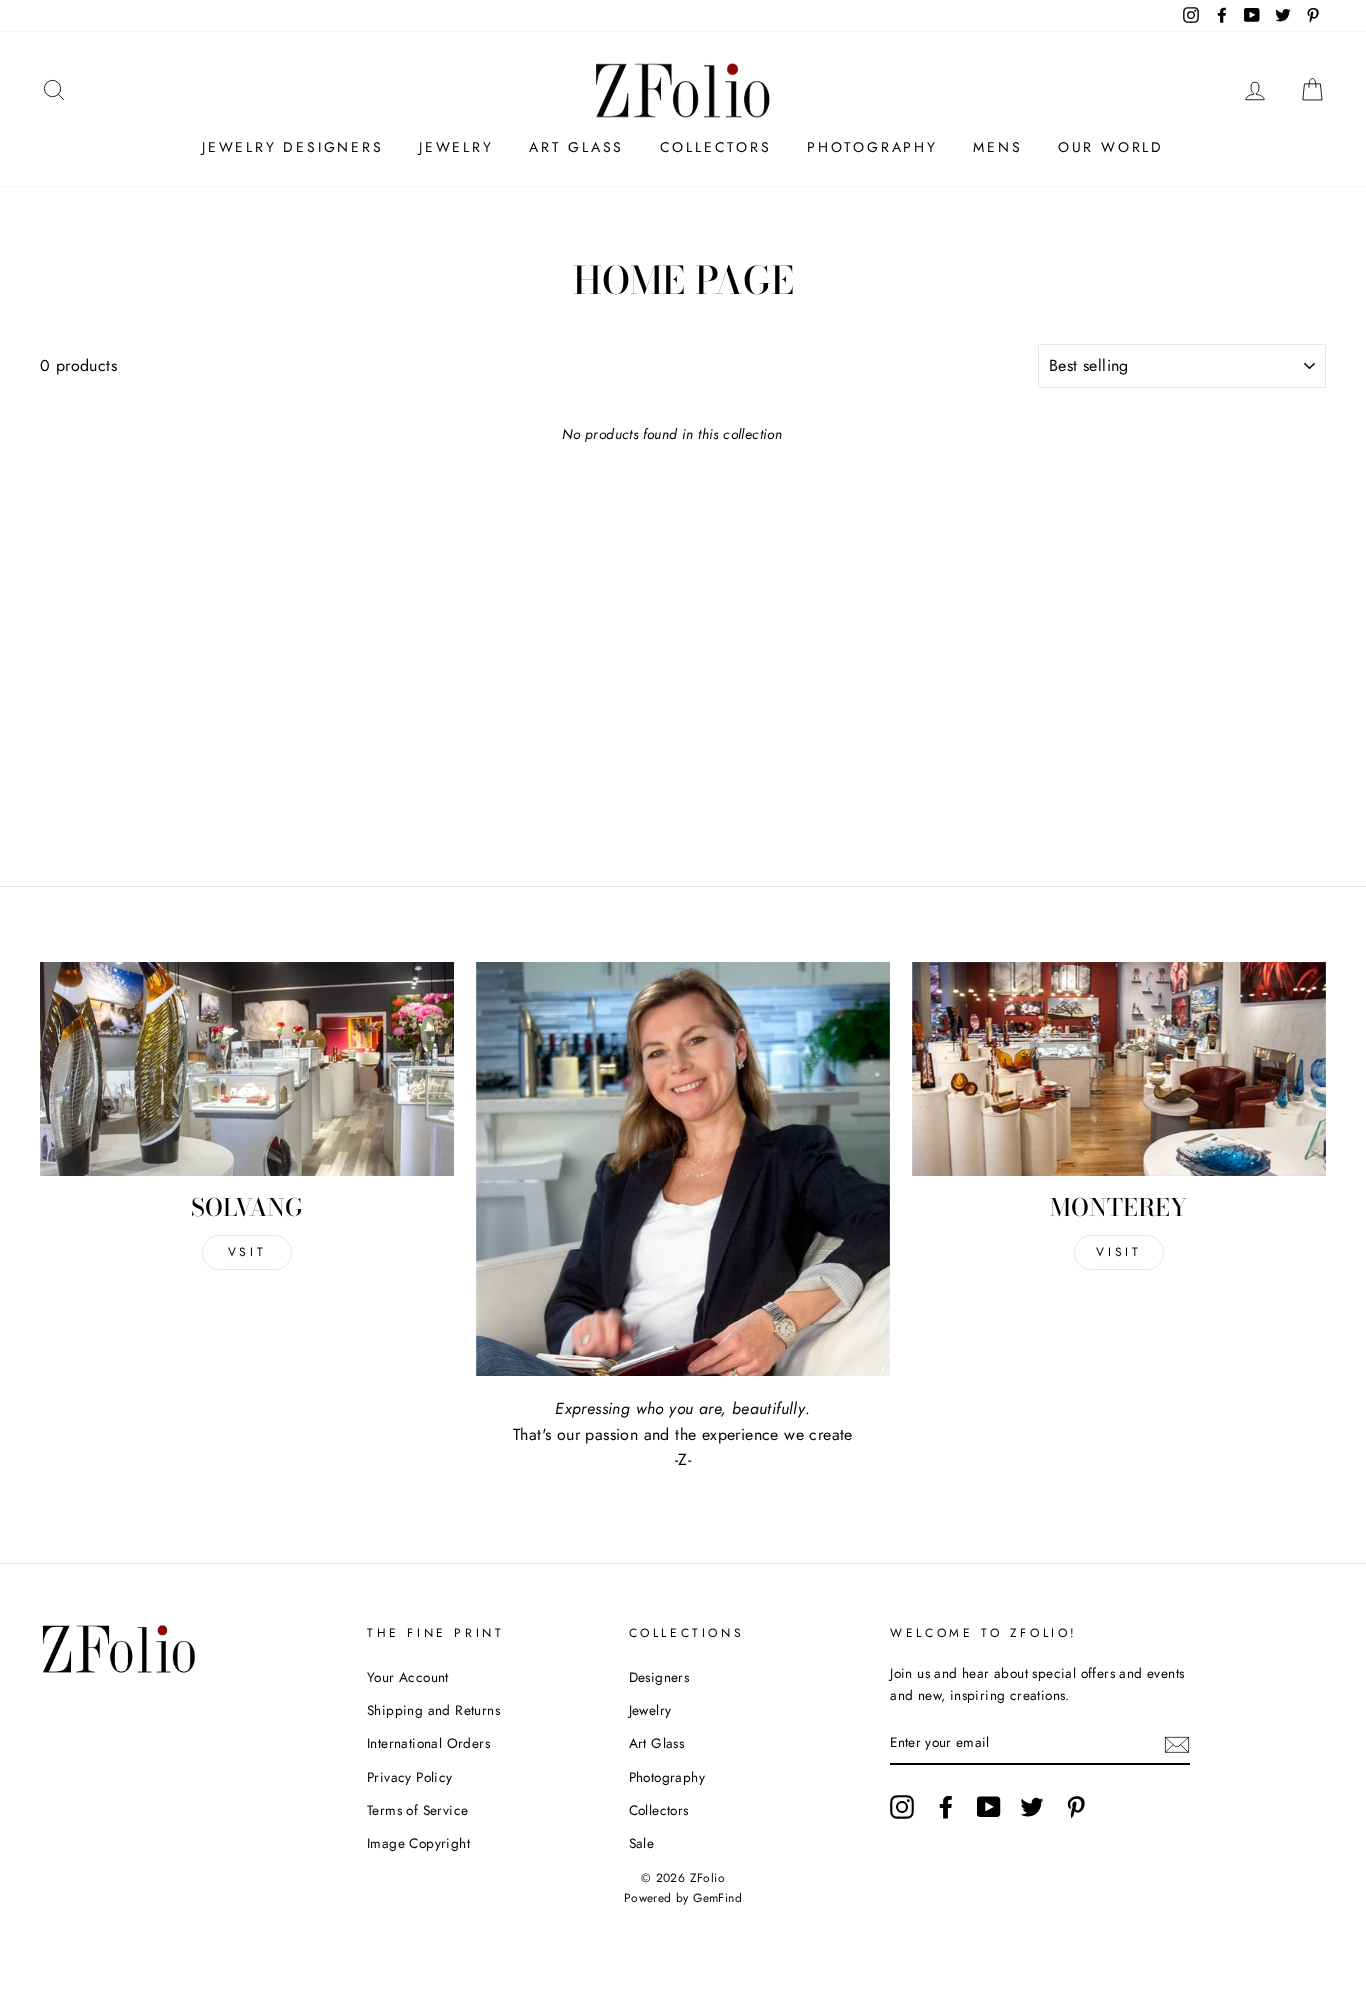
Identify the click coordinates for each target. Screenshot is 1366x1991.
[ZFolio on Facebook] (946, 1807)
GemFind (717, 1898)
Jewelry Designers (293, 147)
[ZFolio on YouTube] (989, 1807)
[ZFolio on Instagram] (902, 1807)
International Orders (428, 1743)
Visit (1118, 1252)
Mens (997, 147)
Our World (1111, 147)
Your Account (408, 1677)
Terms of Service (417, 1810)
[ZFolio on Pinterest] (1076, 1807)
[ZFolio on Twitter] (1032, 1807)
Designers (659, 1677)
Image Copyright (418, 1843)
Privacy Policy (410, 1777)
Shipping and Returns (433, 1710)
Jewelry (456, 147)
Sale (642, 1843)
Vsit (247, 1252)
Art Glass (576, 147)
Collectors (716, 147)
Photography (872, 147)
